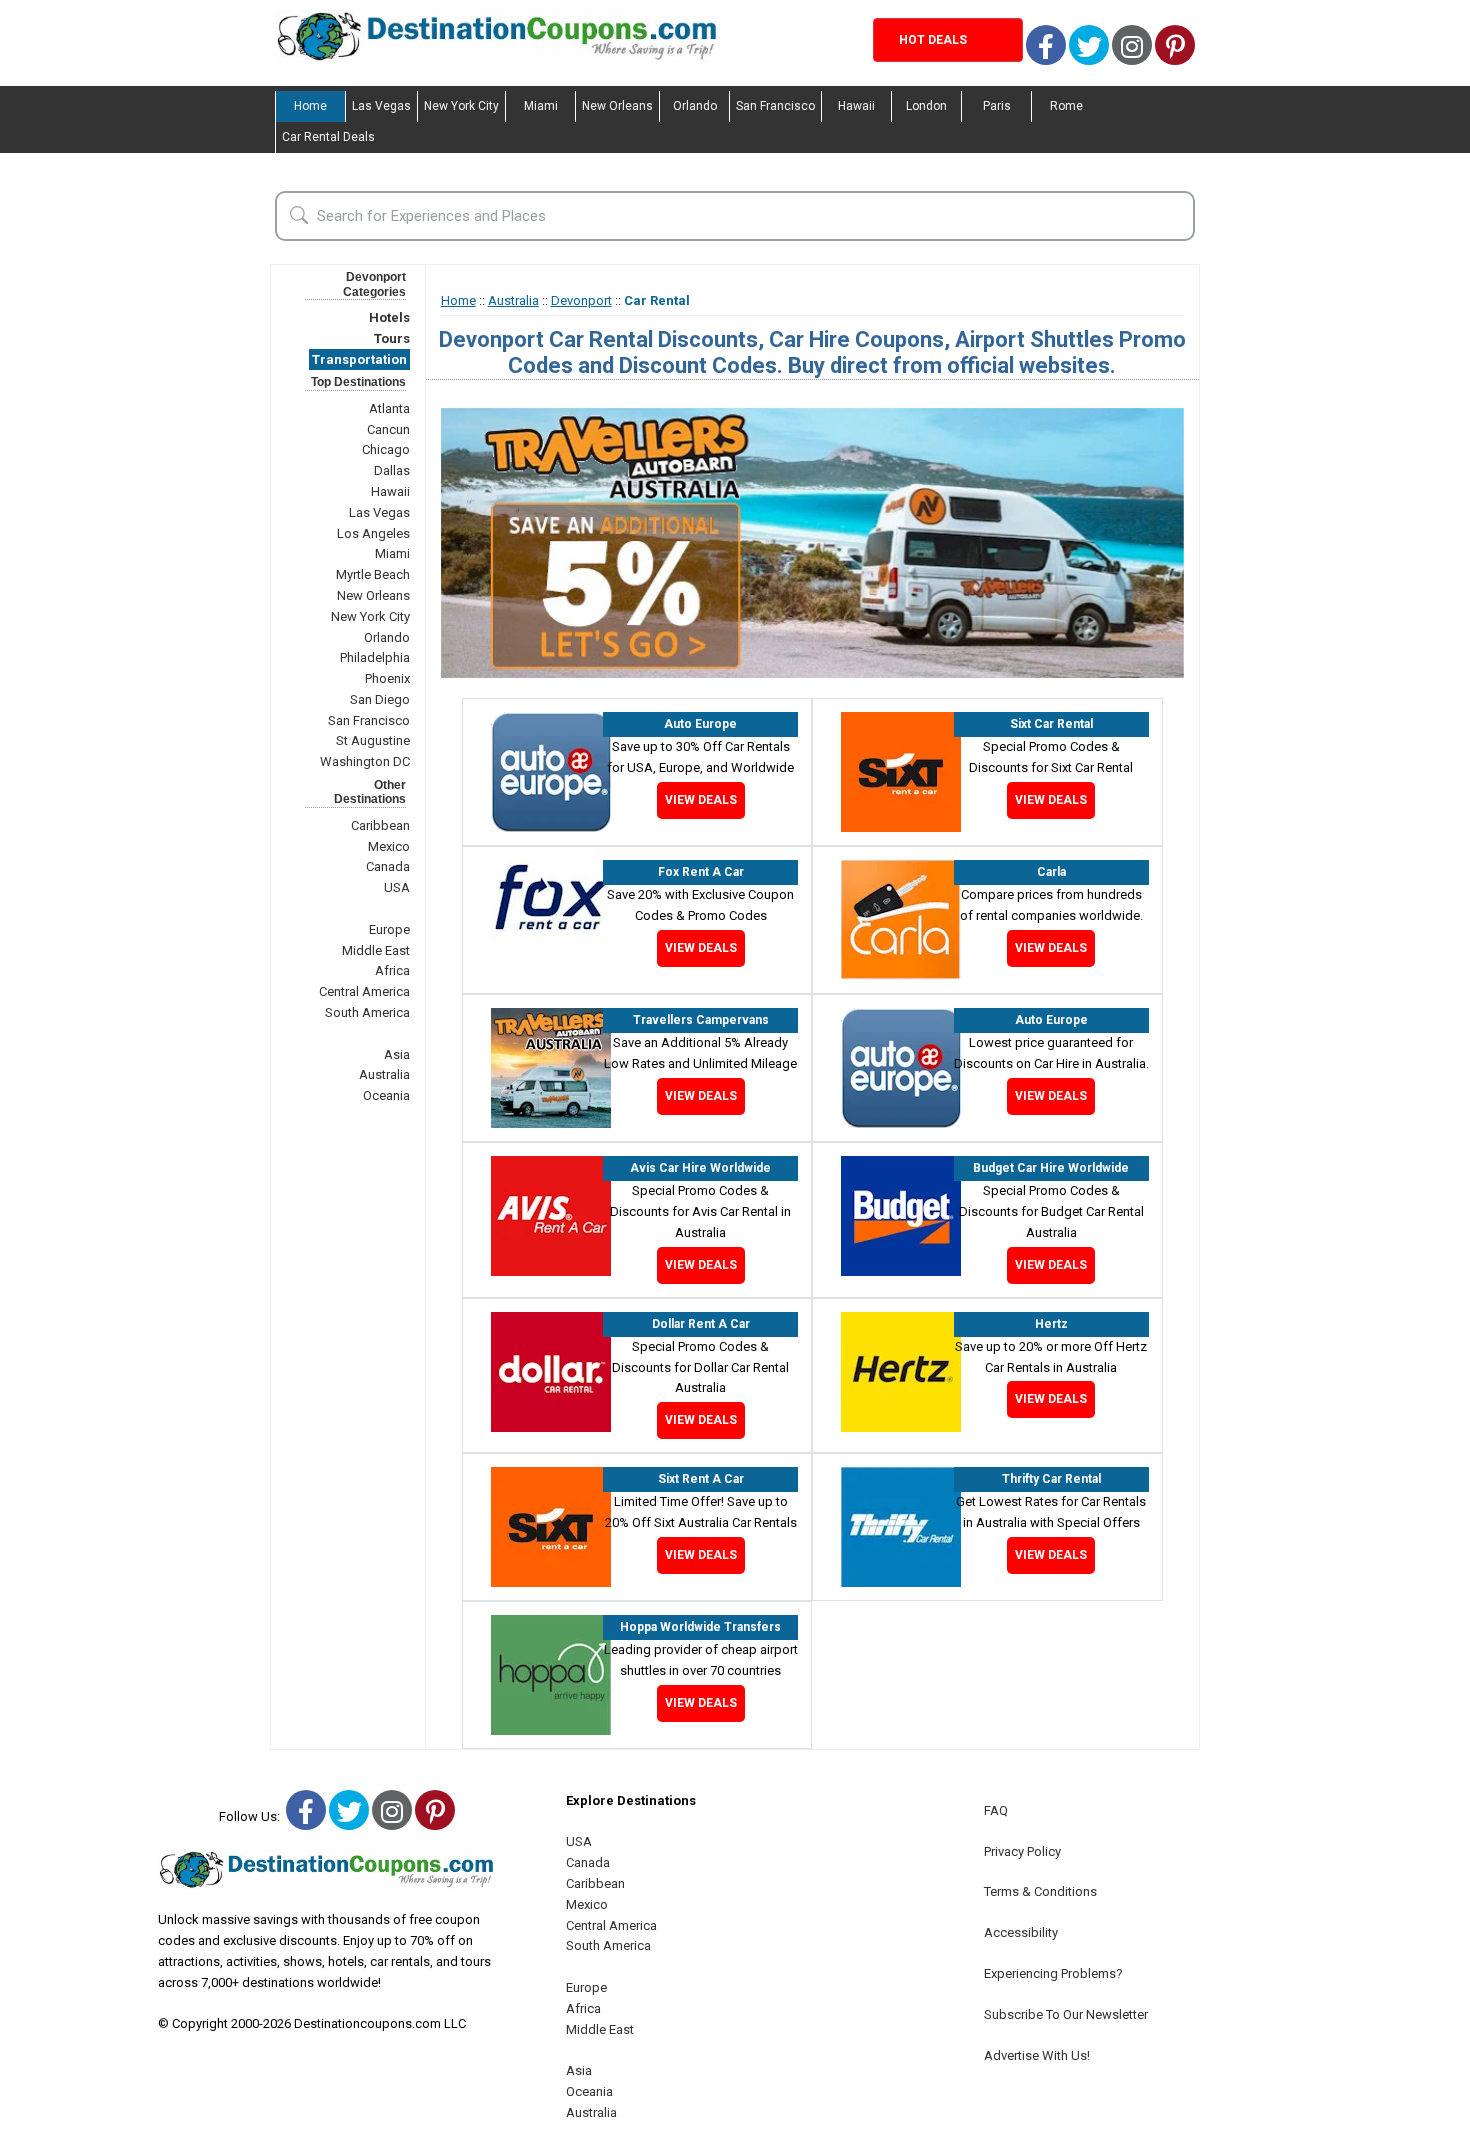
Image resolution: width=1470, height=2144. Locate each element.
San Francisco (775, 106)
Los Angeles (373, 533)
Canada (388, 866)
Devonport (581, 300)
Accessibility (1021, 1932)
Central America (364, 991)
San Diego (380, 699)
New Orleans (617, 106)
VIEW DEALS (701, 800)
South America (367, 1012)
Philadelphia (375, 657)
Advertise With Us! (1037, 2055)
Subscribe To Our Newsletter (1066, 2014)
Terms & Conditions (1040, 1891)
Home (310, 106)
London (926, 106)
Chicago (386, 449)
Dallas (392, 470)
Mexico (389, 846)
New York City (461, 106)
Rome (1066, 106)
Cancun (388, 429)
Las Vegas (381, 106)
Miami (541, 106)
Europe (389, 929)
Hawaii (856, 106)
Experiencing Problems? (1053, 1973)
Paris (997, 106)
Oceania (386, 1095)
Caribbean (380, 825)
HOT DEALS (933, 40)
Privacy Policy (1022, 1851)
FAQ (996, 1810)
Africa (392, 970)
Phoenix (387, 678)
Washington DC (365, 761)
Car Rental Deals (328, 137)
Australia (384, 1074)
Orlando (695, 106)
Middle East (376, 950)
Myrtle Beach (373, 574)
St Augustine (373, 740)
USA (397, 887)
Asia (397, 1054)
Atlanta (389, 408)
